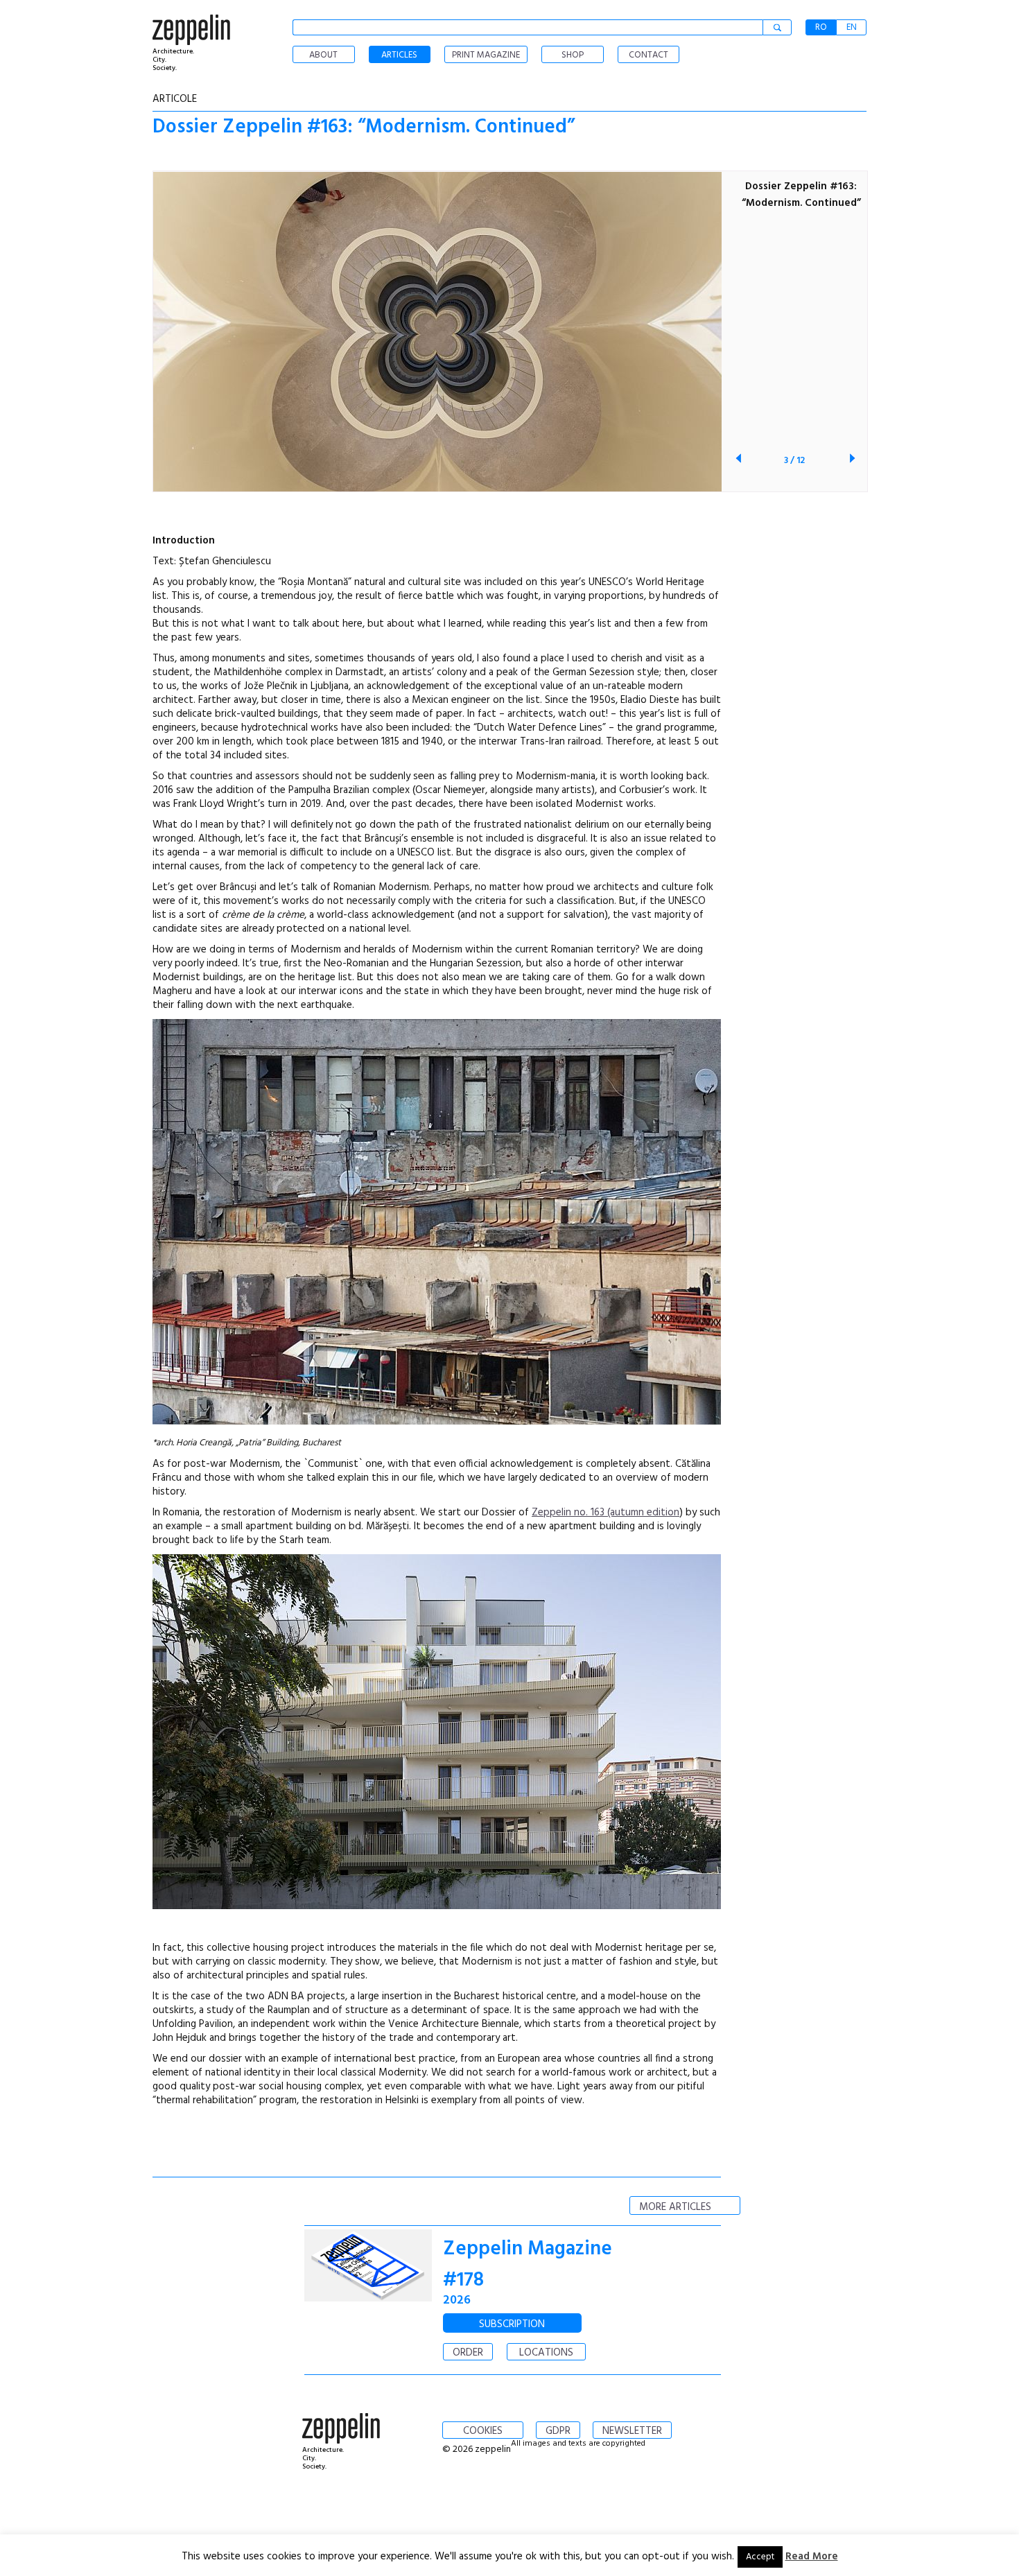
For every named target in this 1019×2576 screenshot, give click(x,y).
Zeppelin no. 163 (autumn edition (606, 1513)
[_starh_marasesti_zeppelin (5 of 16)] (437, 1906)
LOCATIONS (546, 2353)
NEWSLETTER (632, 2431)
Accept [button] (760, 2557)
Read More (812, 2557)
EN (852, 27)
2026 (457, 2300)
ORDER (468, 2353)
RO (821, 27)
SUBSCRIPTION (512, 2324)
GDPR (558, 2431)
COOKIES (483, 2431)
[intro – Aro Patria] (437, 1422)
